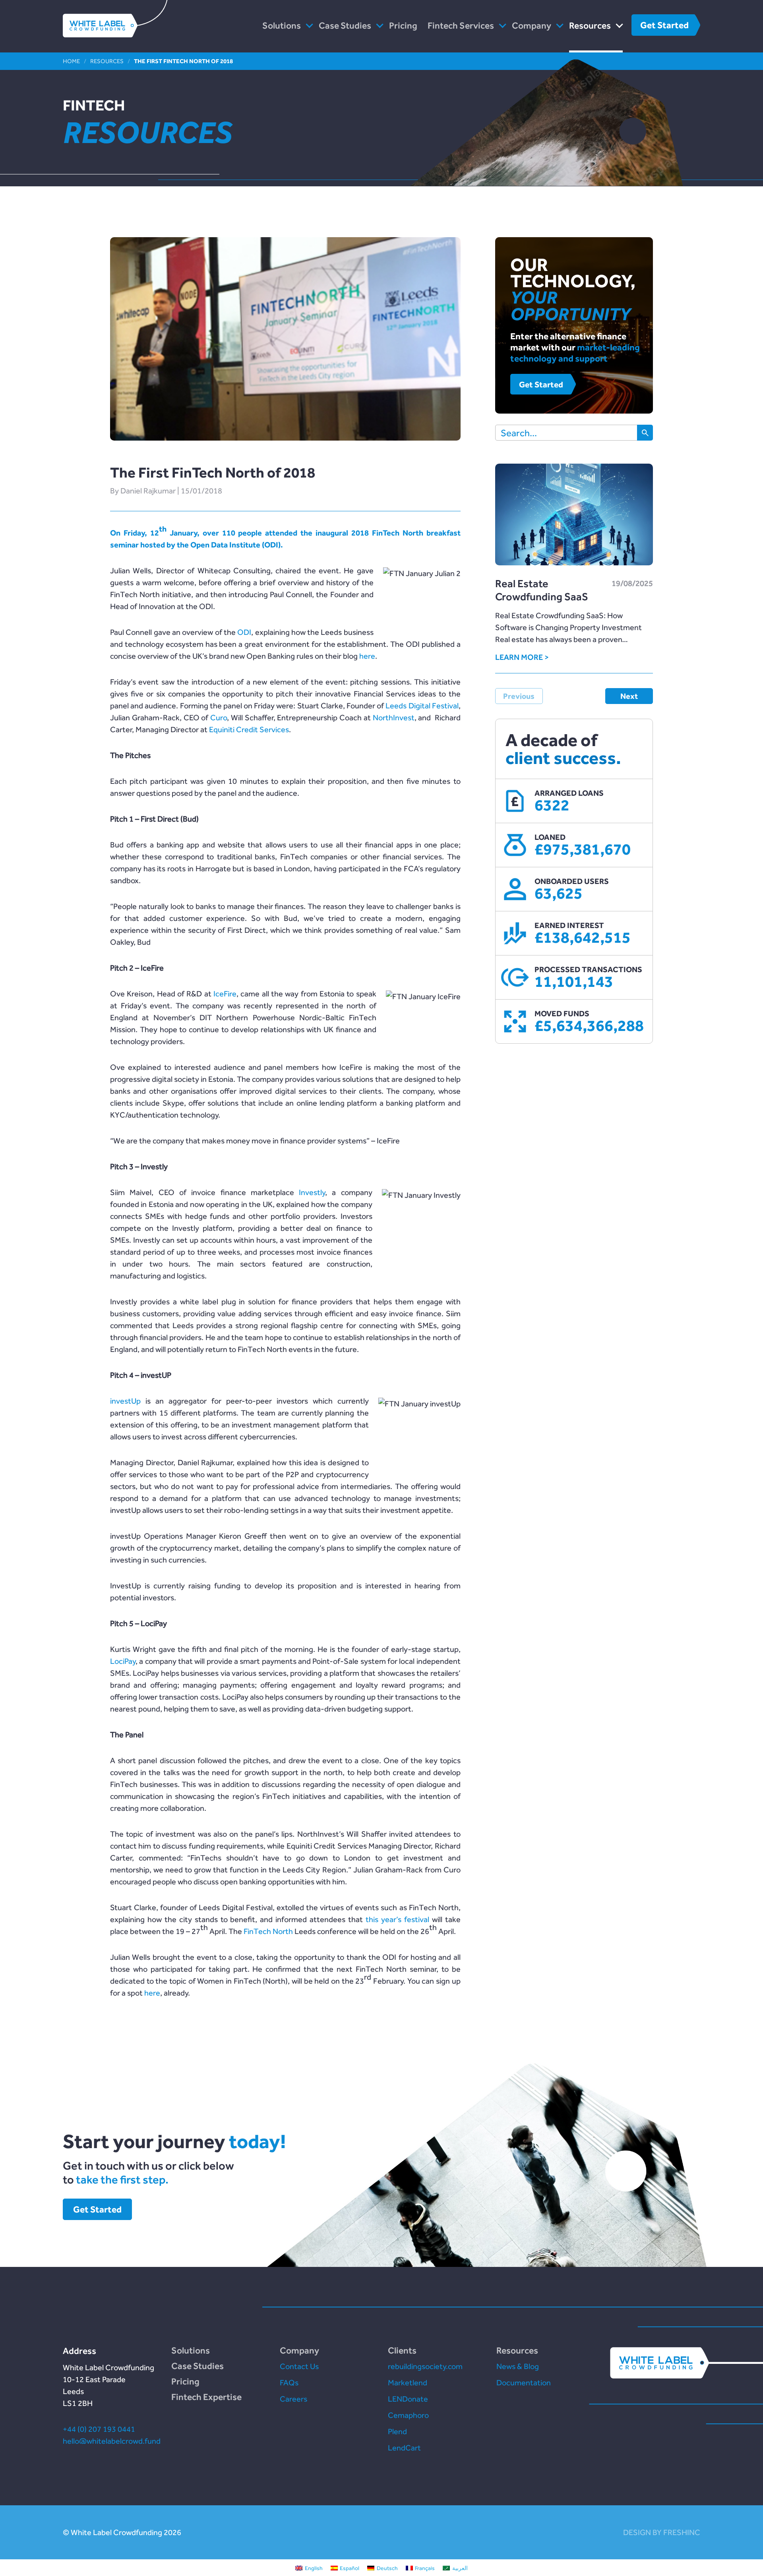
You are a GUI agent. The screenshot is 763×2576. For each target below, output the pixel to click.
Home (71, 61)
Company (532, 25)
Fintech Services (461, 25)
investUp (125, 1401)
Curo (219, 717)
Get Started (664, 25)
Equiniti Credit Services (249, 729)
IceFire (225, 994)
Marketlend (408, 2383)
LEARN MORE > (522, 657)
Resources (590, 25)
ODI (244, 632)
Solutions (282, 25)
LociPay (123, 1661)
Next (629, 696)
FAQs (289, 2383)
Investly (312, 1192)
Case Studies (345, 25)
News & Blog (518, 2366)
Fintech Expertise (206, 2397)
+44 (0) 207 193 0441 (99, 2429)
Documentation (524, 2383)
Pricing (403, 25)
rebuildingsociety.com (425, 2366)
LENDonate (408, 2399)
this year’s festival (397, 1919)
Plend (397, 2431)
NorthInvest (394, 717)
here (367, 656)
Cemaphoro (408, 2415)
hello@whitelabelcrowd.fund (112, 2441)
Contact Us (299, 2366)
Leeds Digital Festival (422, 706)
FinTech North (268, 1931)
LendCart (404, 2448)
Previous (519, 696)
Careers (293, 2399)
